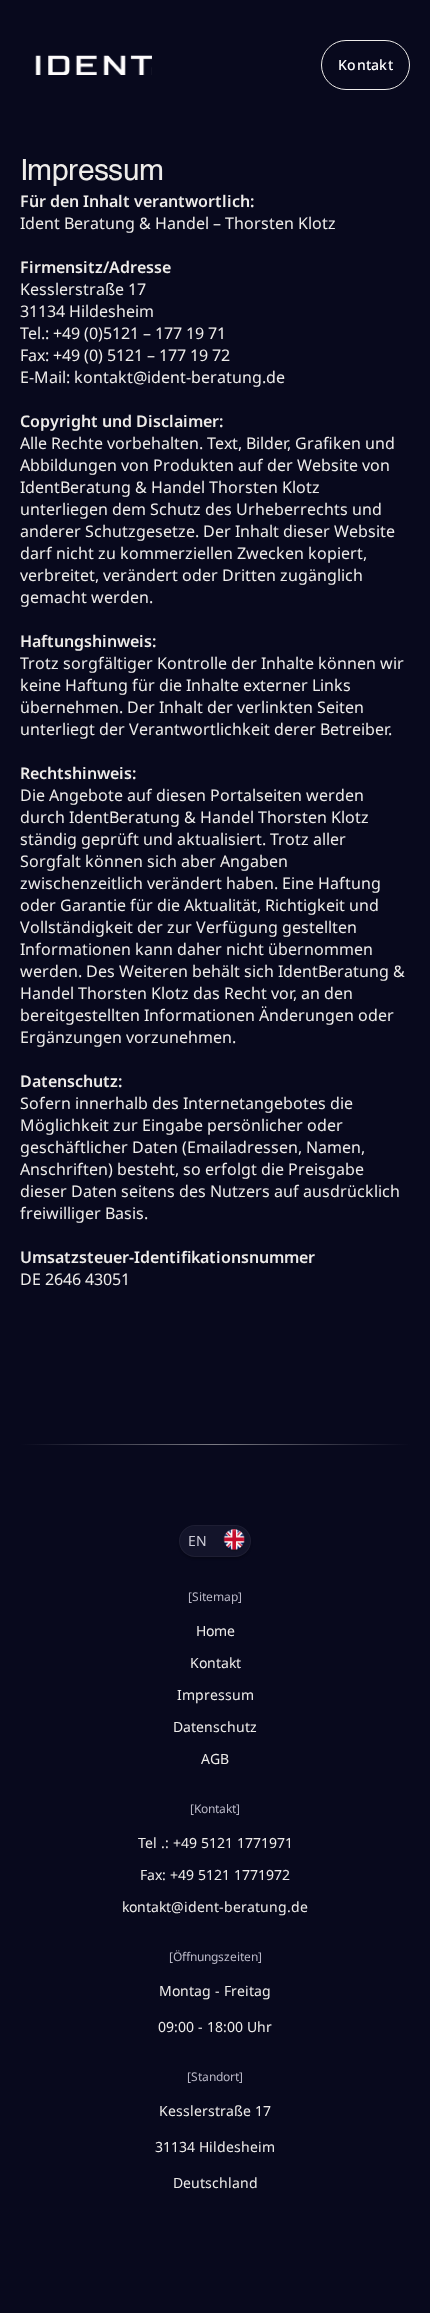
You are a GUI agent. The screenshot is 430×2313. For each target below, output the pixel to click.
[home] (86, 65)
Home (215, 1630)
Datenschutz (215, 1726)
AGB (215, 1758)
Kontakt (365, 64)
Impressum (215, 1694)
